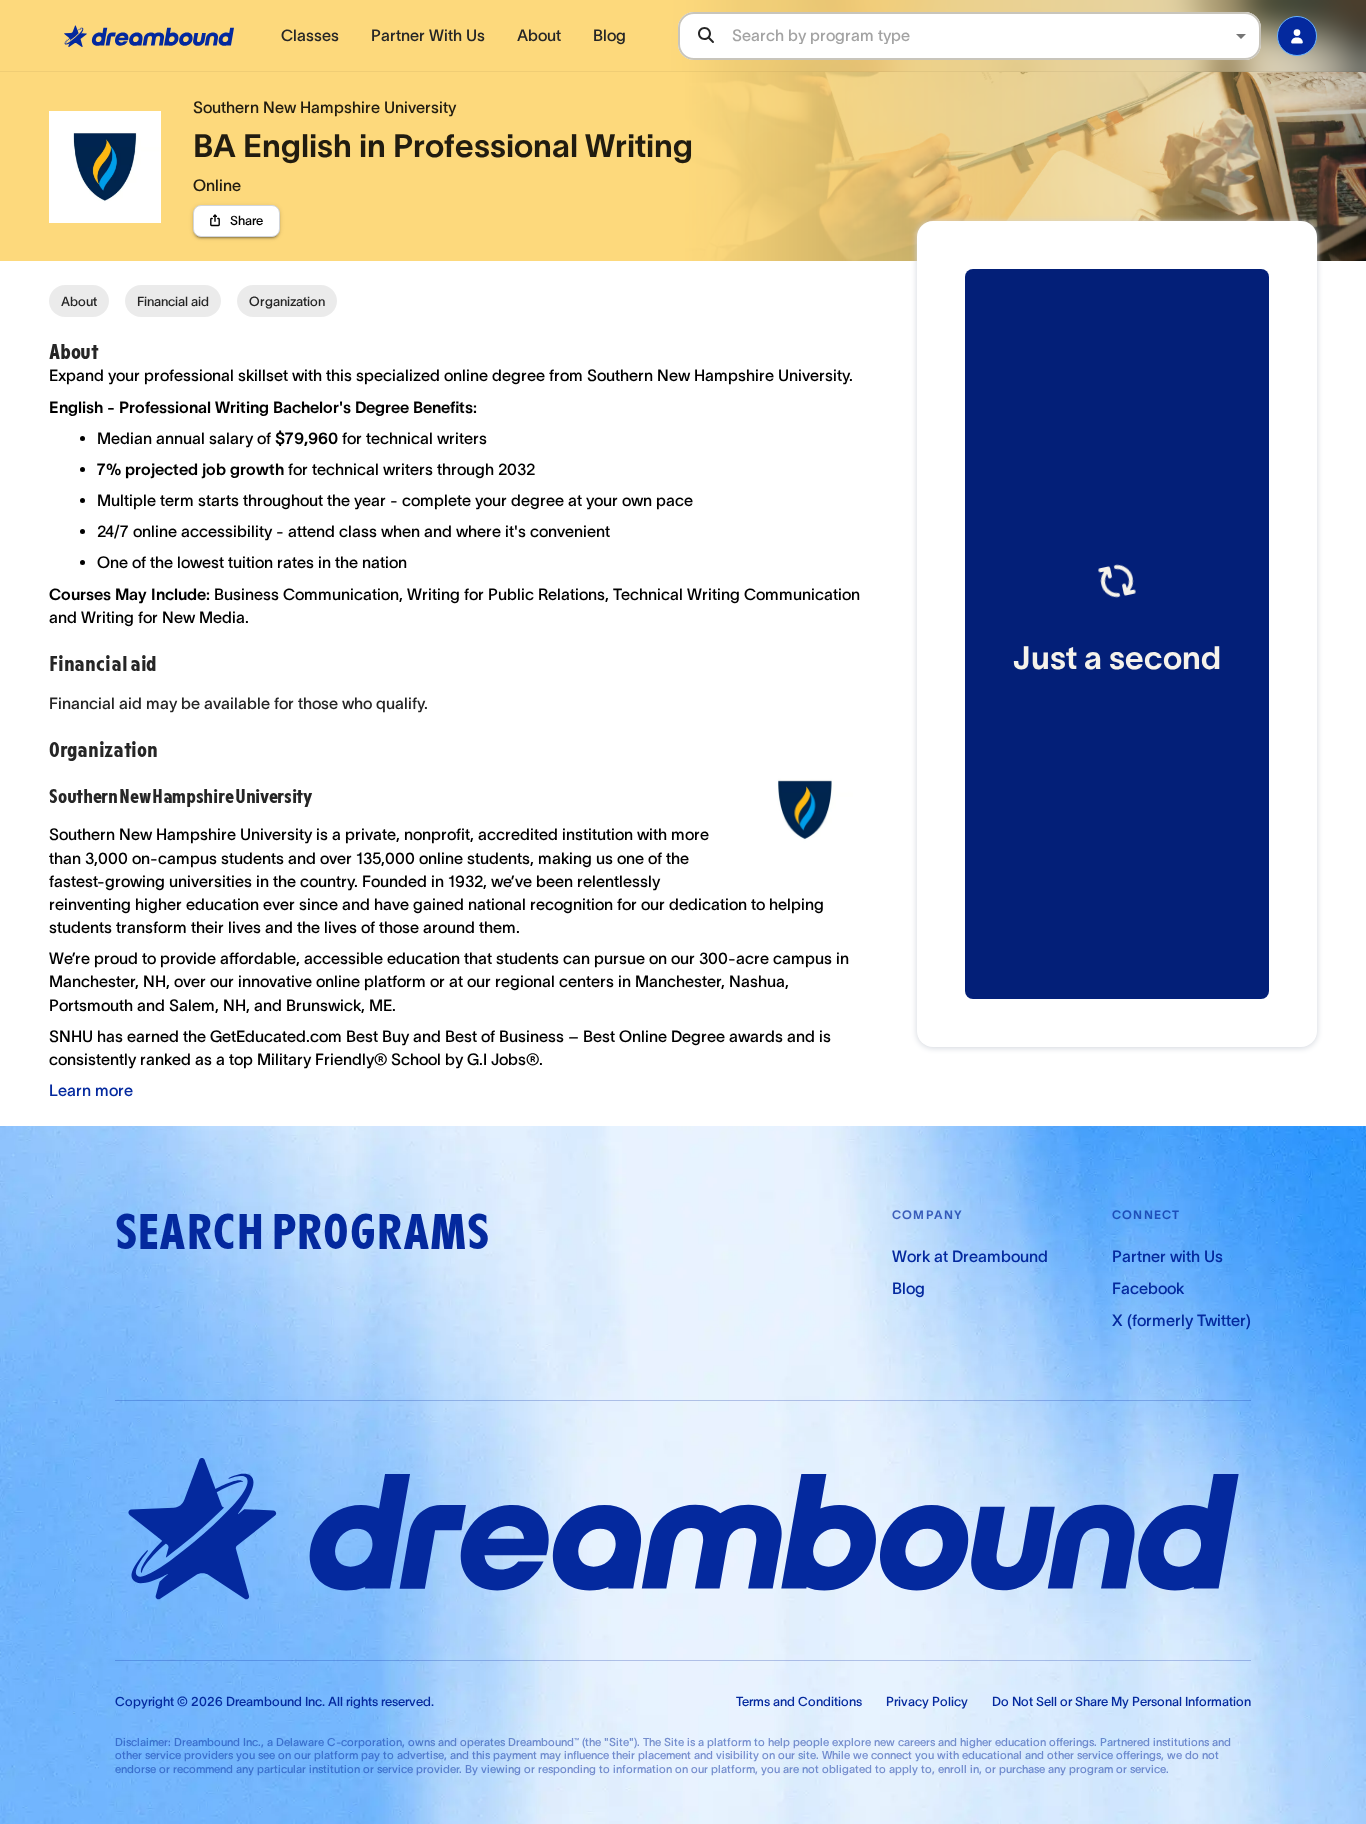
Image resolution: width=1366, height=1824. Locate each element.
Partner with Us (1167, 1256)
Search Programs (302, 1232)
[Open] (1241, 36)
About (539, 35)
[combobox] (995, 35)
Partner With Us (428, 35)
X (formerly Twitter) (1181, 1320)
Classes (310, 35)
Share (246, 220)
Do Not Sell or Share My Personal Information (1121, 1701)
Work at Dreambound (970, 1256)
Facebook (1148, 1288)
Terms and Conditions (799, 1701)
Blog (609, 35)
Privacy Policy (927, 1701)
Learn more (91, 1090)
